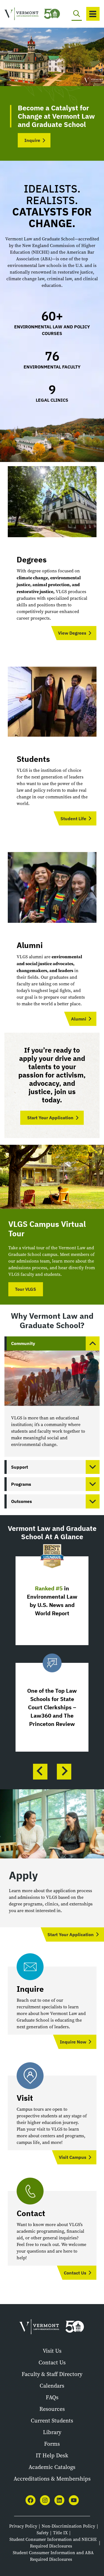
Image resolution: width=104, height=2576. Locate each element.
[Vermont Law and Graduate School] (23, 14)
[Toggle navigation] (93, 14)
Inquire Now (73, 2042)
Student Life (73, 819)
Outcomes (21, 1501)
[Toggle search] (77, 14)
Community (23, 1343)
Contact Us (75, 2273)
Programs (21, 1484)
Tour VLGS (26, 1289)
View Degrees (72, 633)
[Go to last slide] (40, 1772)
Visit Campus (73, 2157)
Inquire (32, 140)
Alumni (79, 1019)
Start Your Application (50, 1118)
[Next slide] (64, 1772)
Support (20, 1467)
